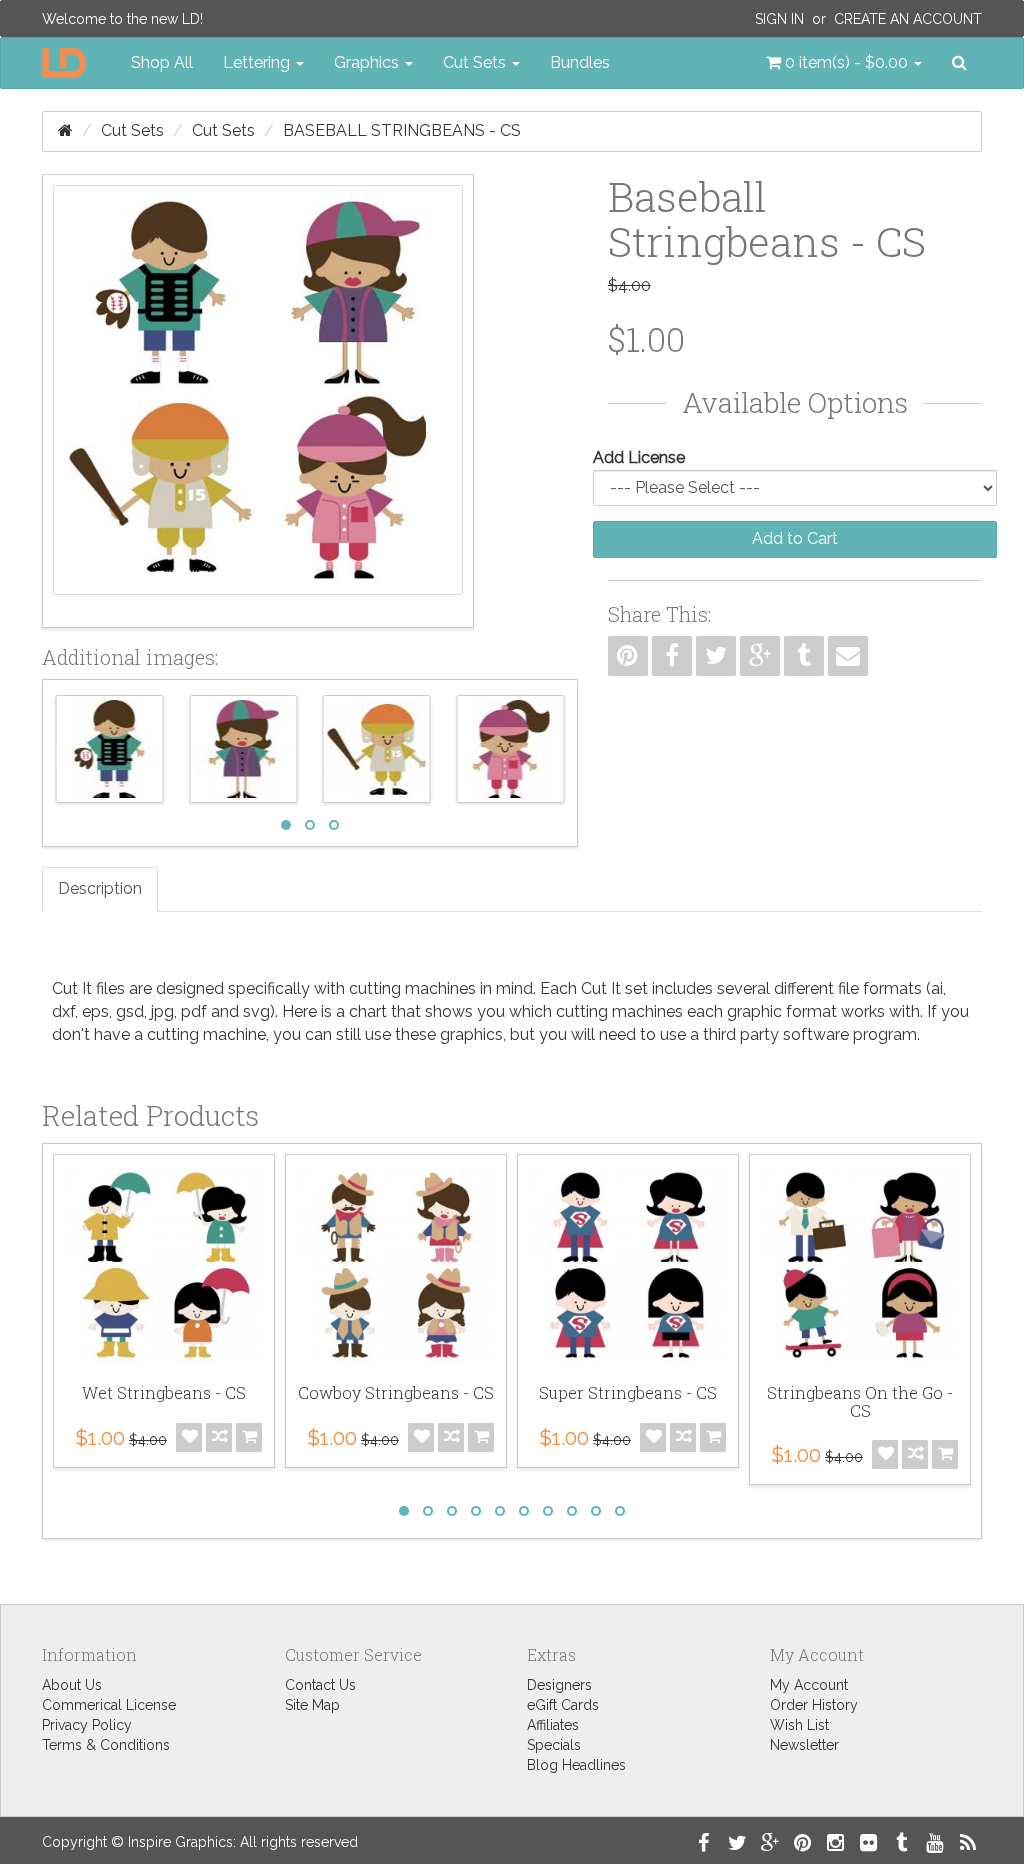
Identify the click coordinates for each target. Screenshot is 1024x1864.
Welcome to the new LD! (122, 19)
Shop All (162, 62)
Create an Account (908, 19)
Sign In (779, 19)
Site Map (312, 1705)
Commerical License (109, 1705)
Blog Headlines (576, 1765)
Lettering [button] (258, 62)
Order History (814, 1705)
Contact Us (320, 1685)
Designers (559, 1685)
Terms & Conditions (106, 1745)
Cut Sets (132, 130)
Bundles (580, 62)
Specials (554, 1745)
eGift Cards (563, 1705)
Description (100, 888)
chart (368, 1011)
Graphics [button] (368, 62)
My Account (809, 1685)
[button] (844, 63)
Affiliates (553, 1725)
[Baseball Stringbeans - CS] (258, 401)
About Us (72, 1685)
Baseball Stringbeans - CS (402, 130)
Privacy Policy (87, 1725)
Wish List (799, 1725)
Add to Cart (795, 538)
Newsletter (804, 1745)
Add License (639, 457)
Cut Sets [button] (476, 62)
